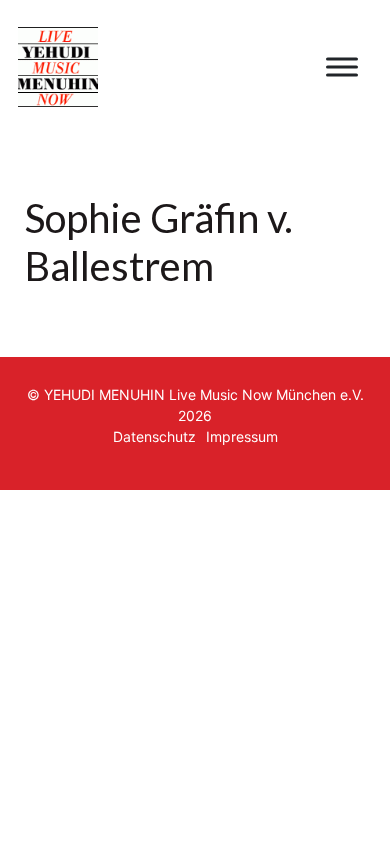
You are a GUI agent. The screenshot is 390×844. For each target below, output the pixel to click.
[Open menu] (342, 67)
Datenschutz (154, 436)
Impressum (242, 436)
